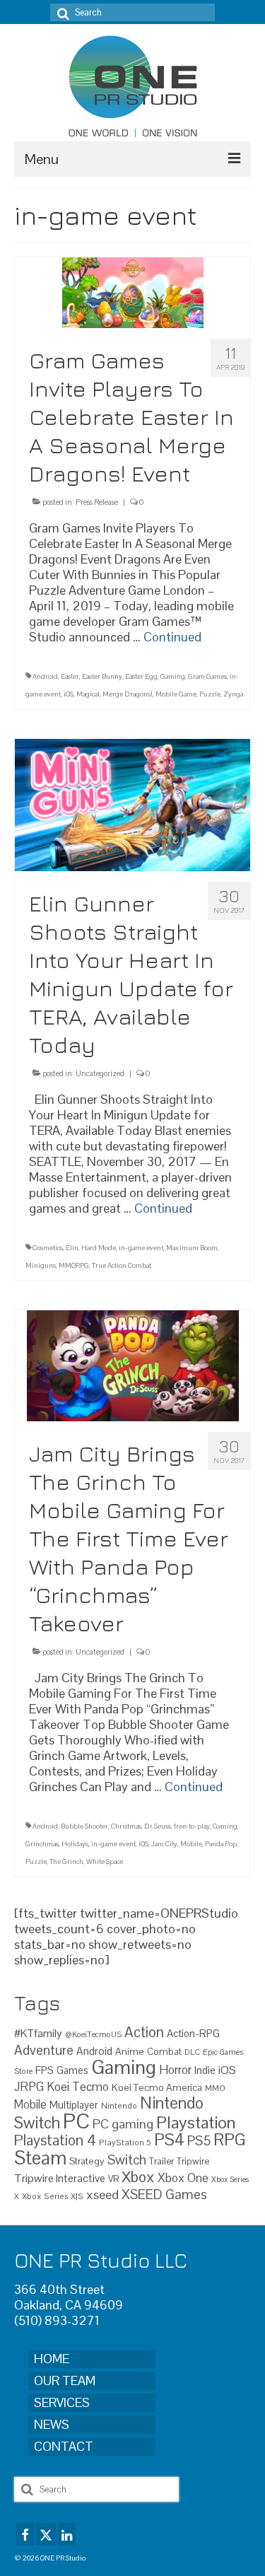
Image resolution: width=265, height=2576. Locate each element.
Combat (164, 2052)
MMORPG (74, 1265)
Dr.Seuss (158, 1826)
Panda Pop (221, 1844)
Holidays (75, 1844)
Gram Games (207, 676)
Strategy (87, 2161)
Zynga (233, 694)
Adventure (44, 2050)
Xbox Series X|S (53, 2196)
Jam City (164, 1844)
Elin (72, 1248)
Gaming (173, 676)
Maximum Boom (192, 1248)
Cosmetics (48, 1248)
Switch (127, 2160)
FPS (45, 2070)
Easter (70, 676)
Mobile (191, 1844)
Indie (205, 2070)
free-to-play (192, 1826)
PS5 (199, 2141)
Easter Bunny (102, 676)
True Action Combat (122, 1265)
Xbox (138, 2177)
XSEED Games (164, 2195)
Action (144, 2032)
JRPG (29, 2087)
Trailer (161, 2161)
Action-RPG (193, 2033)
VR (113, 2179)
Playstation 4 (55, 2140)
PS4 (169, 2140)
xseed (102, 2195)
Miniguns (41, 1265)
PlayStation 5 (125, 2142)
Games (72, 2070)
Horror (175, 2070)
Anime (130, 2051)
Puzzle (210, 694)
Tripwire (193, 2161)
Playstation (196, 2122)
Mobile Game (176, 694)
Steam (40, 2158)
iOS (69, 694)
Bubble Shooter (84, 1826)
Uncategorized (100, 1073)
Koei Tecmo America (157, 2087)
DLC (192, 2052)
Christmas (126, 1826)
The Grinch (66, 1861)
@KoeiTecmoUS (93, 2034)
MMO (215, 2088)
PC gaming (123, 2124)
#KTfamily (38, 2033)
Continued (172, 637)
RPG (230, 2140)
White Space (105, 1861)
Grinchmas (42, 1844)
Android (45, 676)
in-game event (141, 1248)
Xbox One (183, 2178)
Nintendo (119, 2105)
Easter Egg (141, 676)
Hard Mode (99, 1248)
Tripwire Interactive (60, 2178)
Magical (88, 694)
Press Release (97, 502)
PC (76, 2121)
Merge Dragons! (128, 694)
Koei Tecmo (78, 2087)
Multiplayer (74, 2105)
